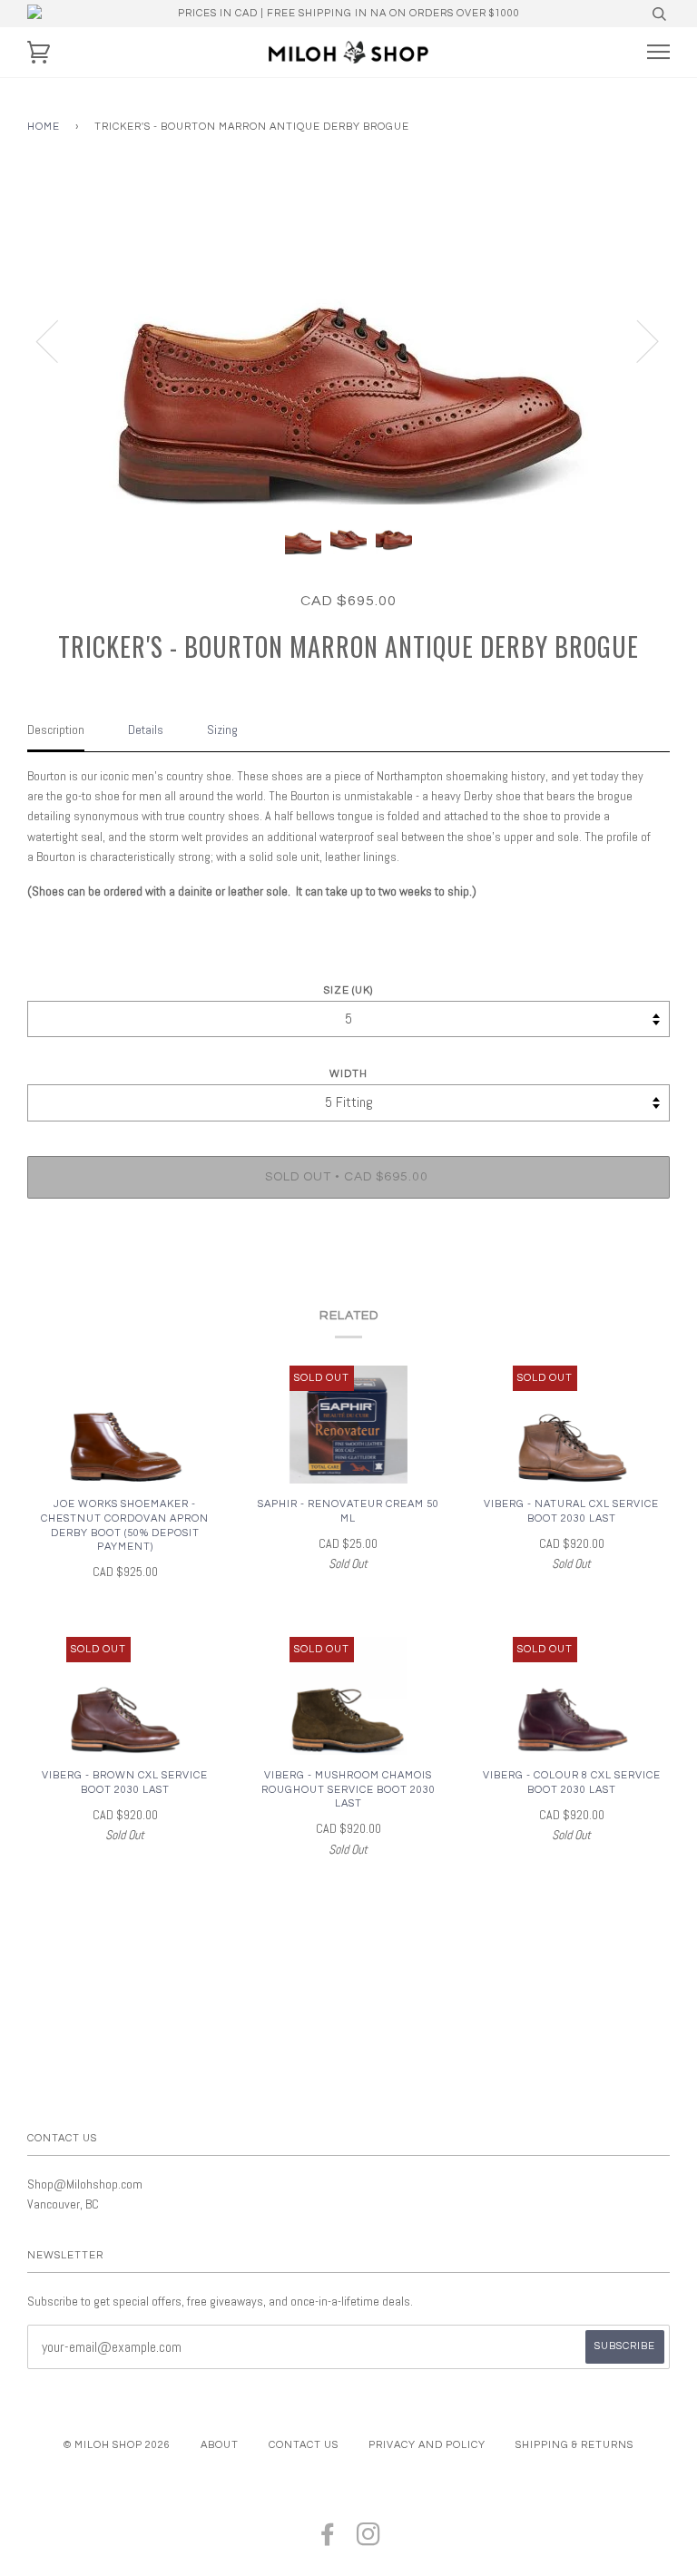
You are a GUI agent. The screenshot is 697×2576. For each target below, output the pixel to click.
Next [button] (637, 340)
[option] (348, 340)
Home (44, 127)
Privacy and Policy (427, 2445)
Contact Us (304, 2445)
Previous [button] (58, 340)
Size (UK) (348, 990)
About (220, 2445)
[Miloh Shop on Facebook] (328, 2540)
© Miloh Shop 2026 (117, 2445)
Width (348, 1074)
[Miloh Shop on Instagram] (369, 2540)
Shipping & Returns (574, 2445)
